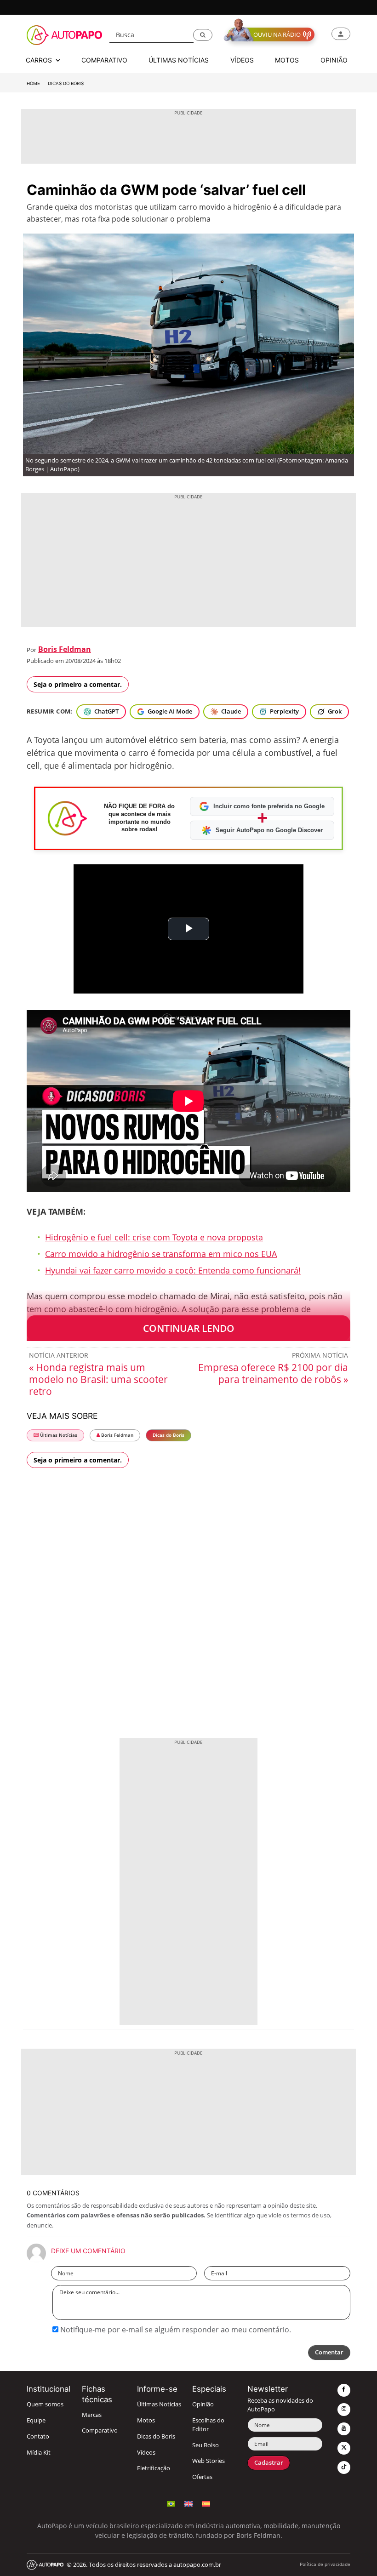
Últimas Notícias (58, 1435)
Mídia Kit (39, 2453)
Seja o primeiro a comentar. (78, 684)
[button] (203, 35)
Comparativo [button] (104, 60)
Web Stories (208, 2461)
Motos (146, 2420)
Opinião (203, 2404)
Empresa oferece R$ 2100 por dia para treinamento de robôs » (273, 1373)
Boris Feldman (65, 649)
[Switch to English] (188, 2503)
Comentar (329, 2352)
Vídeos (146, 2453)
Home (33, 83)
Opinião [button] (334, 60)
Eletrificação (154, 2468)
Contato (38, 2436)
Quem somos (45, 2404)
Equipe (36, 2420)
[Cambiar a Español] (206, 2503)
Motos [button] (287, 60)
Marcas (92, 2415)
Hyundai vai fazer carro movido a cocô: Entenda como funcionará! (173, 1270)
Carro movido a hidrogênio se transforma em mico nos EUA (161, 1254)
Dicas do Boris (66, 83)
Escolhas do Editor (208, 2425)
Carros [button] (40, 60)
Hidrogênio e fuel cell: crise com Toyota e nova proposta (154, 1237)
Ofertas (202, 2477)
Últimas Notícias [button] (179, 60)
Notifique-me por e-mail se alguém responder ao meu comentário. (175, 2330)
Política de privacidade (325, 2564)
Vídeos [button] (242, 60)
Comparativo (100, 2430)
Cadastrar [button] (269, 2463)
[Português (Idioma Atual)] (171, 2503)
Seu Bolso (206, 2445)
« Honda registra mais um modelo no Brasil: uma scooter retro (98, 1379)
